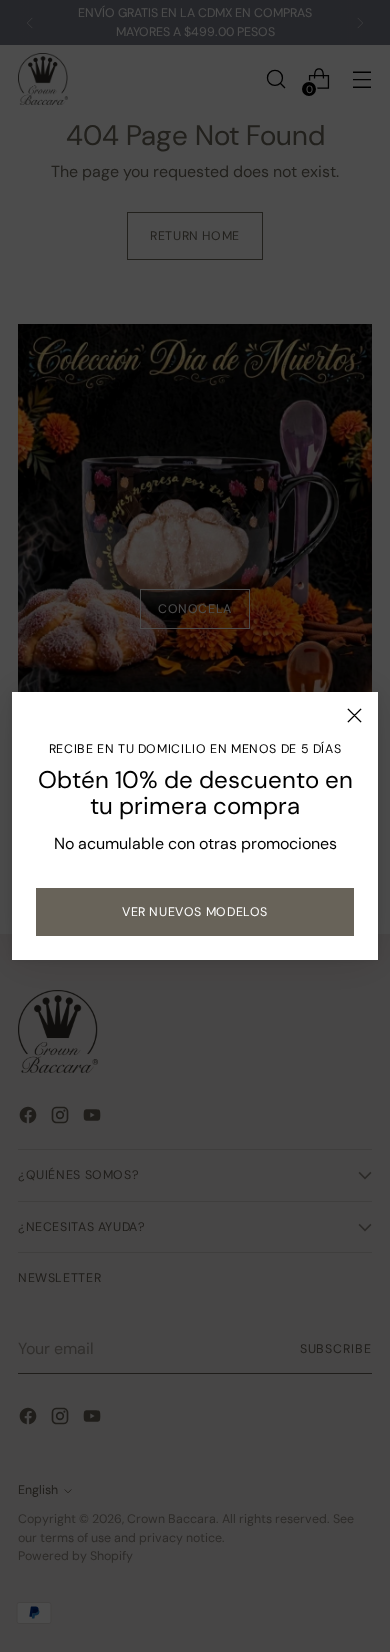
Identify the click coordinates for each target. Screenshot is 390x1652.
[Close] (354, 715)
